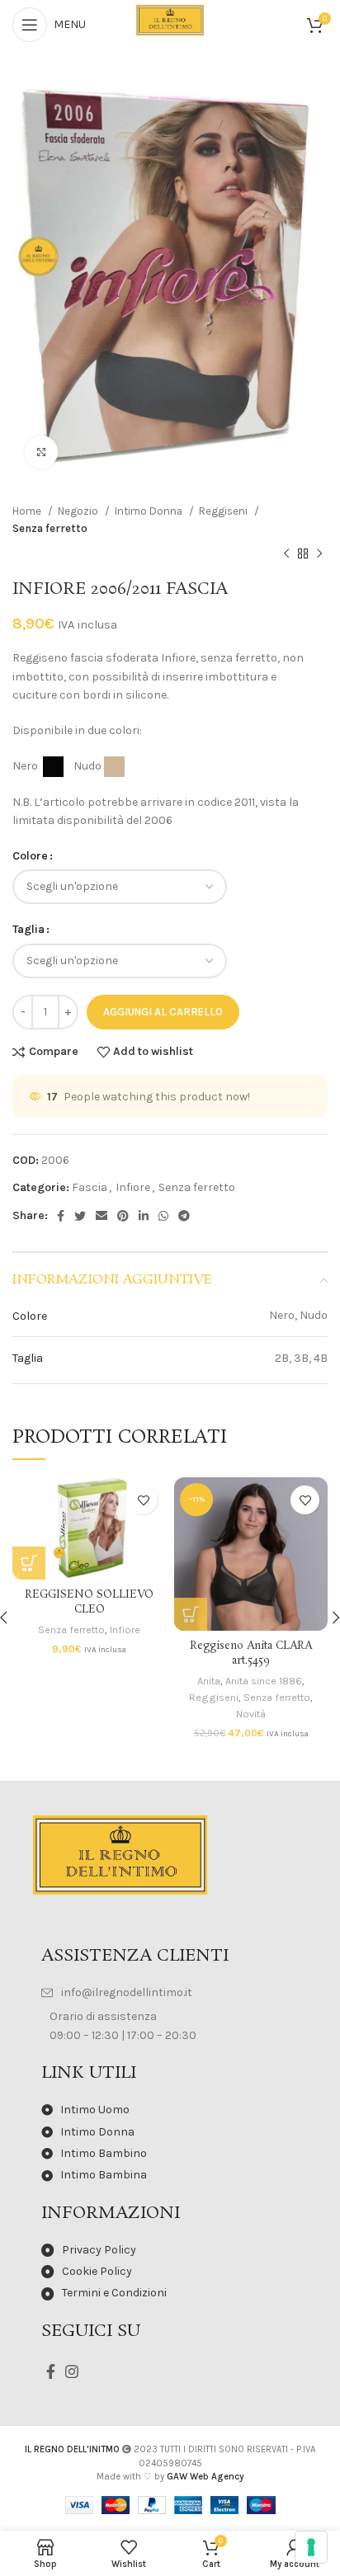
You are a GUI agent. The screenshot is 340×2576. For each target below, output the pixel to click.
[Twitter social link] (80, 1216)
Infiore (133, 1187)
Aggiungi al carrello (163, 1012)
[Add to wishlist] (143, 1500)
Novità (251, 1714)
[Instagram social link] (72, 2371)
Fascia (90, 1187)
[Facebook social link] (61, 1216)
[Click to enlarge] (41, 452)
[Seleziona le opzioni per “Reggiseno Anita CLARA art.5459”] (191, 1614)
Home (28, 511)
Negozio (79, 511)
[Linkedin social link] (144, 1216)
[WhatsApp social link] (163, 1216)
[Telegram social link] (184, 1216)
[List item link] (170, 1993)
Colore (30, 856)
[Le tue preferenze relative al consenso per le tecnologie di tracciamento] (311, 2547)
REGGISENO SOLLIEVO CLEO (89, 1602)
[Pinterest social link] (123, 1216)
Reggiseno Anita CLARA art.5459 (251, 1653)
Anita (209, 1681)
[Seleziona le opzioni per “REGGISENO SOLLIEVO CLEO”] (29, 1563)
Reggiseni (224, 511)
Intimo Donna (150, 511)
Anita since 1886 (264, 1681)
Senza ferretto (50, 528)
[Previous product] (286, 554)
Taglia (28, 929)
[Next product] (319, 554)
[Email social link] (102, 1216)
